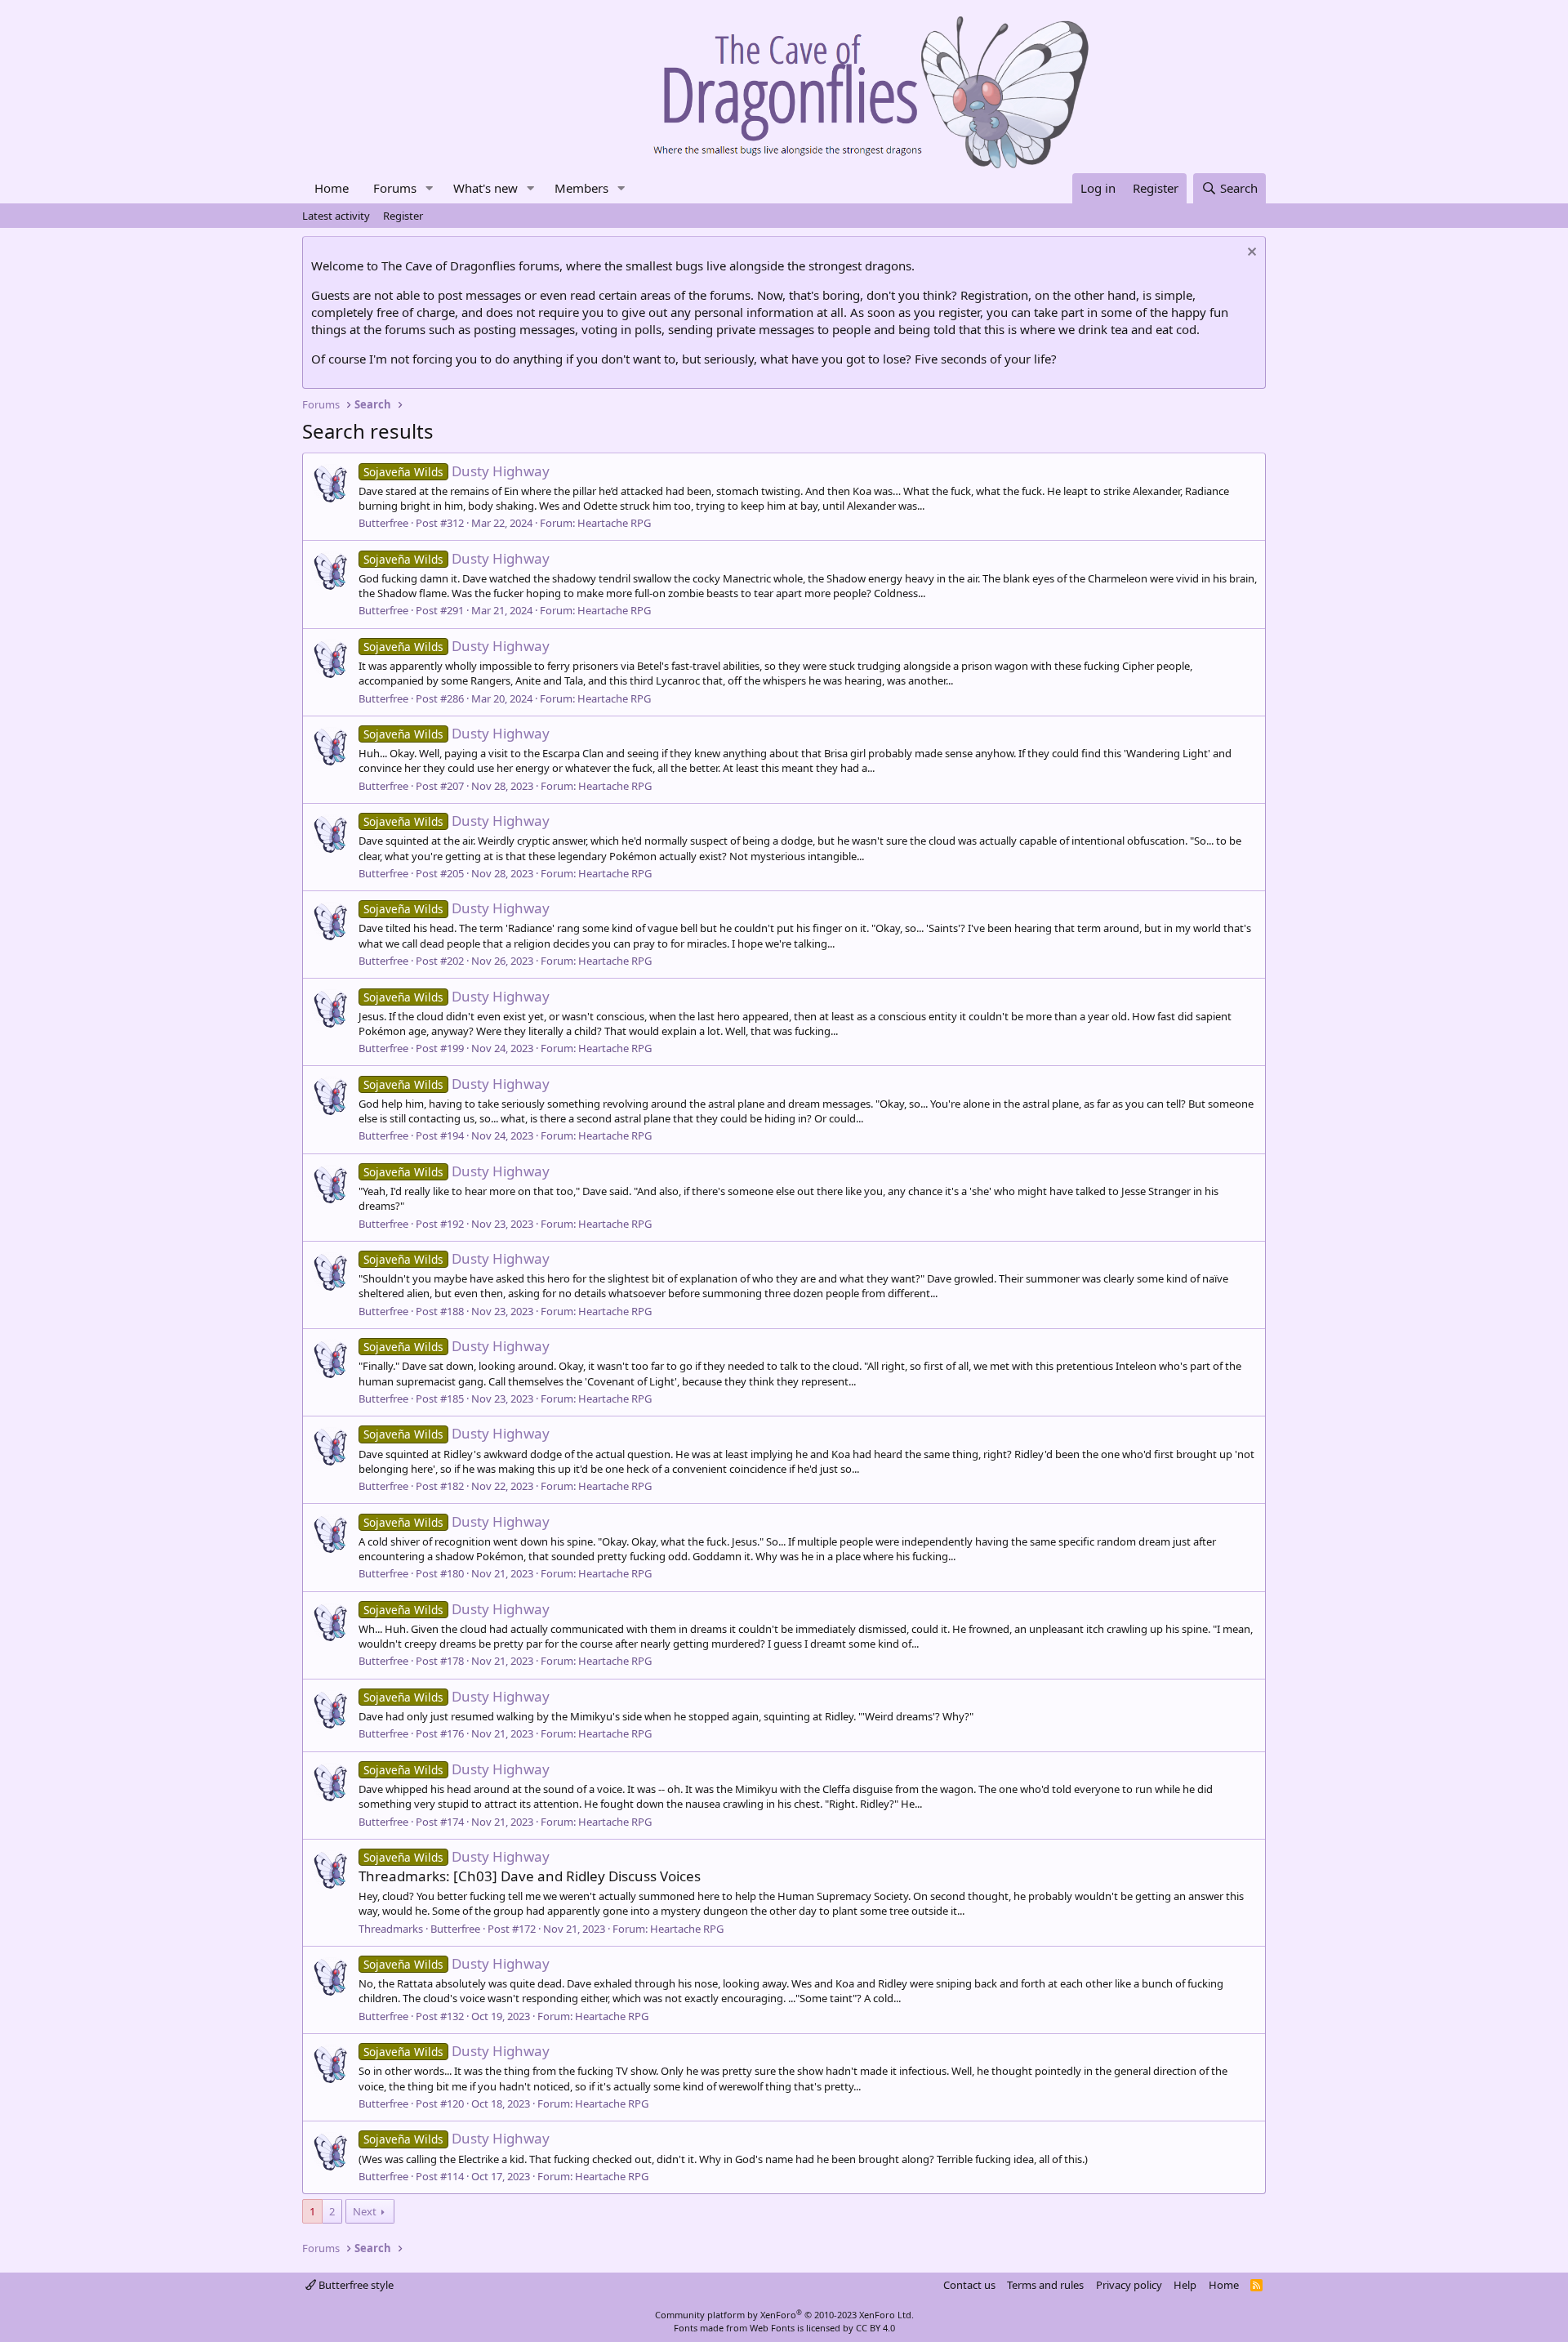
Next (365, 2211)
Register (403, 216)
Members (581, 188)
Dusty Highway (457, 471)
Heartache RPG (614, 523)
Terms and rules (1045, 2285)
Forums (395, 188)
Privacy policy (1129, 2285)
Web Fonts (772, 2328)
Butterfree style (355, 2285)
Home (332, 188)
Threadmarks (391, 1929)
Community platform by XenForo (784, 2315)
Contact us (969, 2285)
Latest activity (336, 216)
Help (1185, 2285)
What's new (486, 188)
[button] (430, 188)
